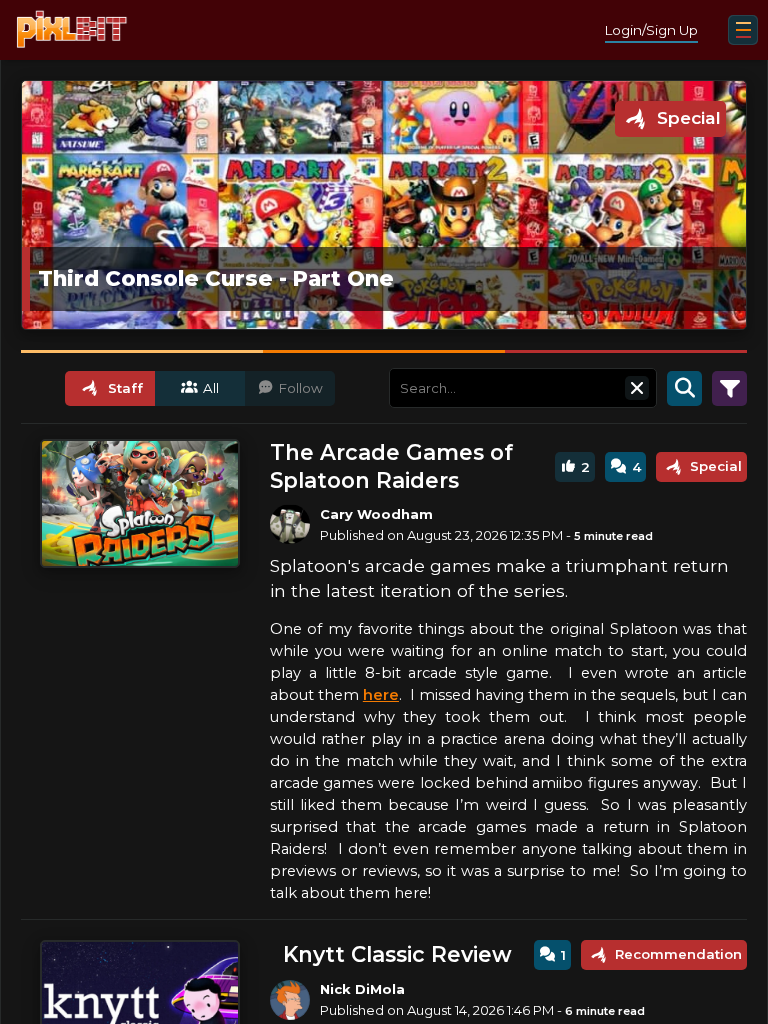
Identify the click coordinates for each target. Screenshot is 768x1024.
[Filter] (729, 388)
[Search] (684, 388)
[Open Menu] (743, 30)
